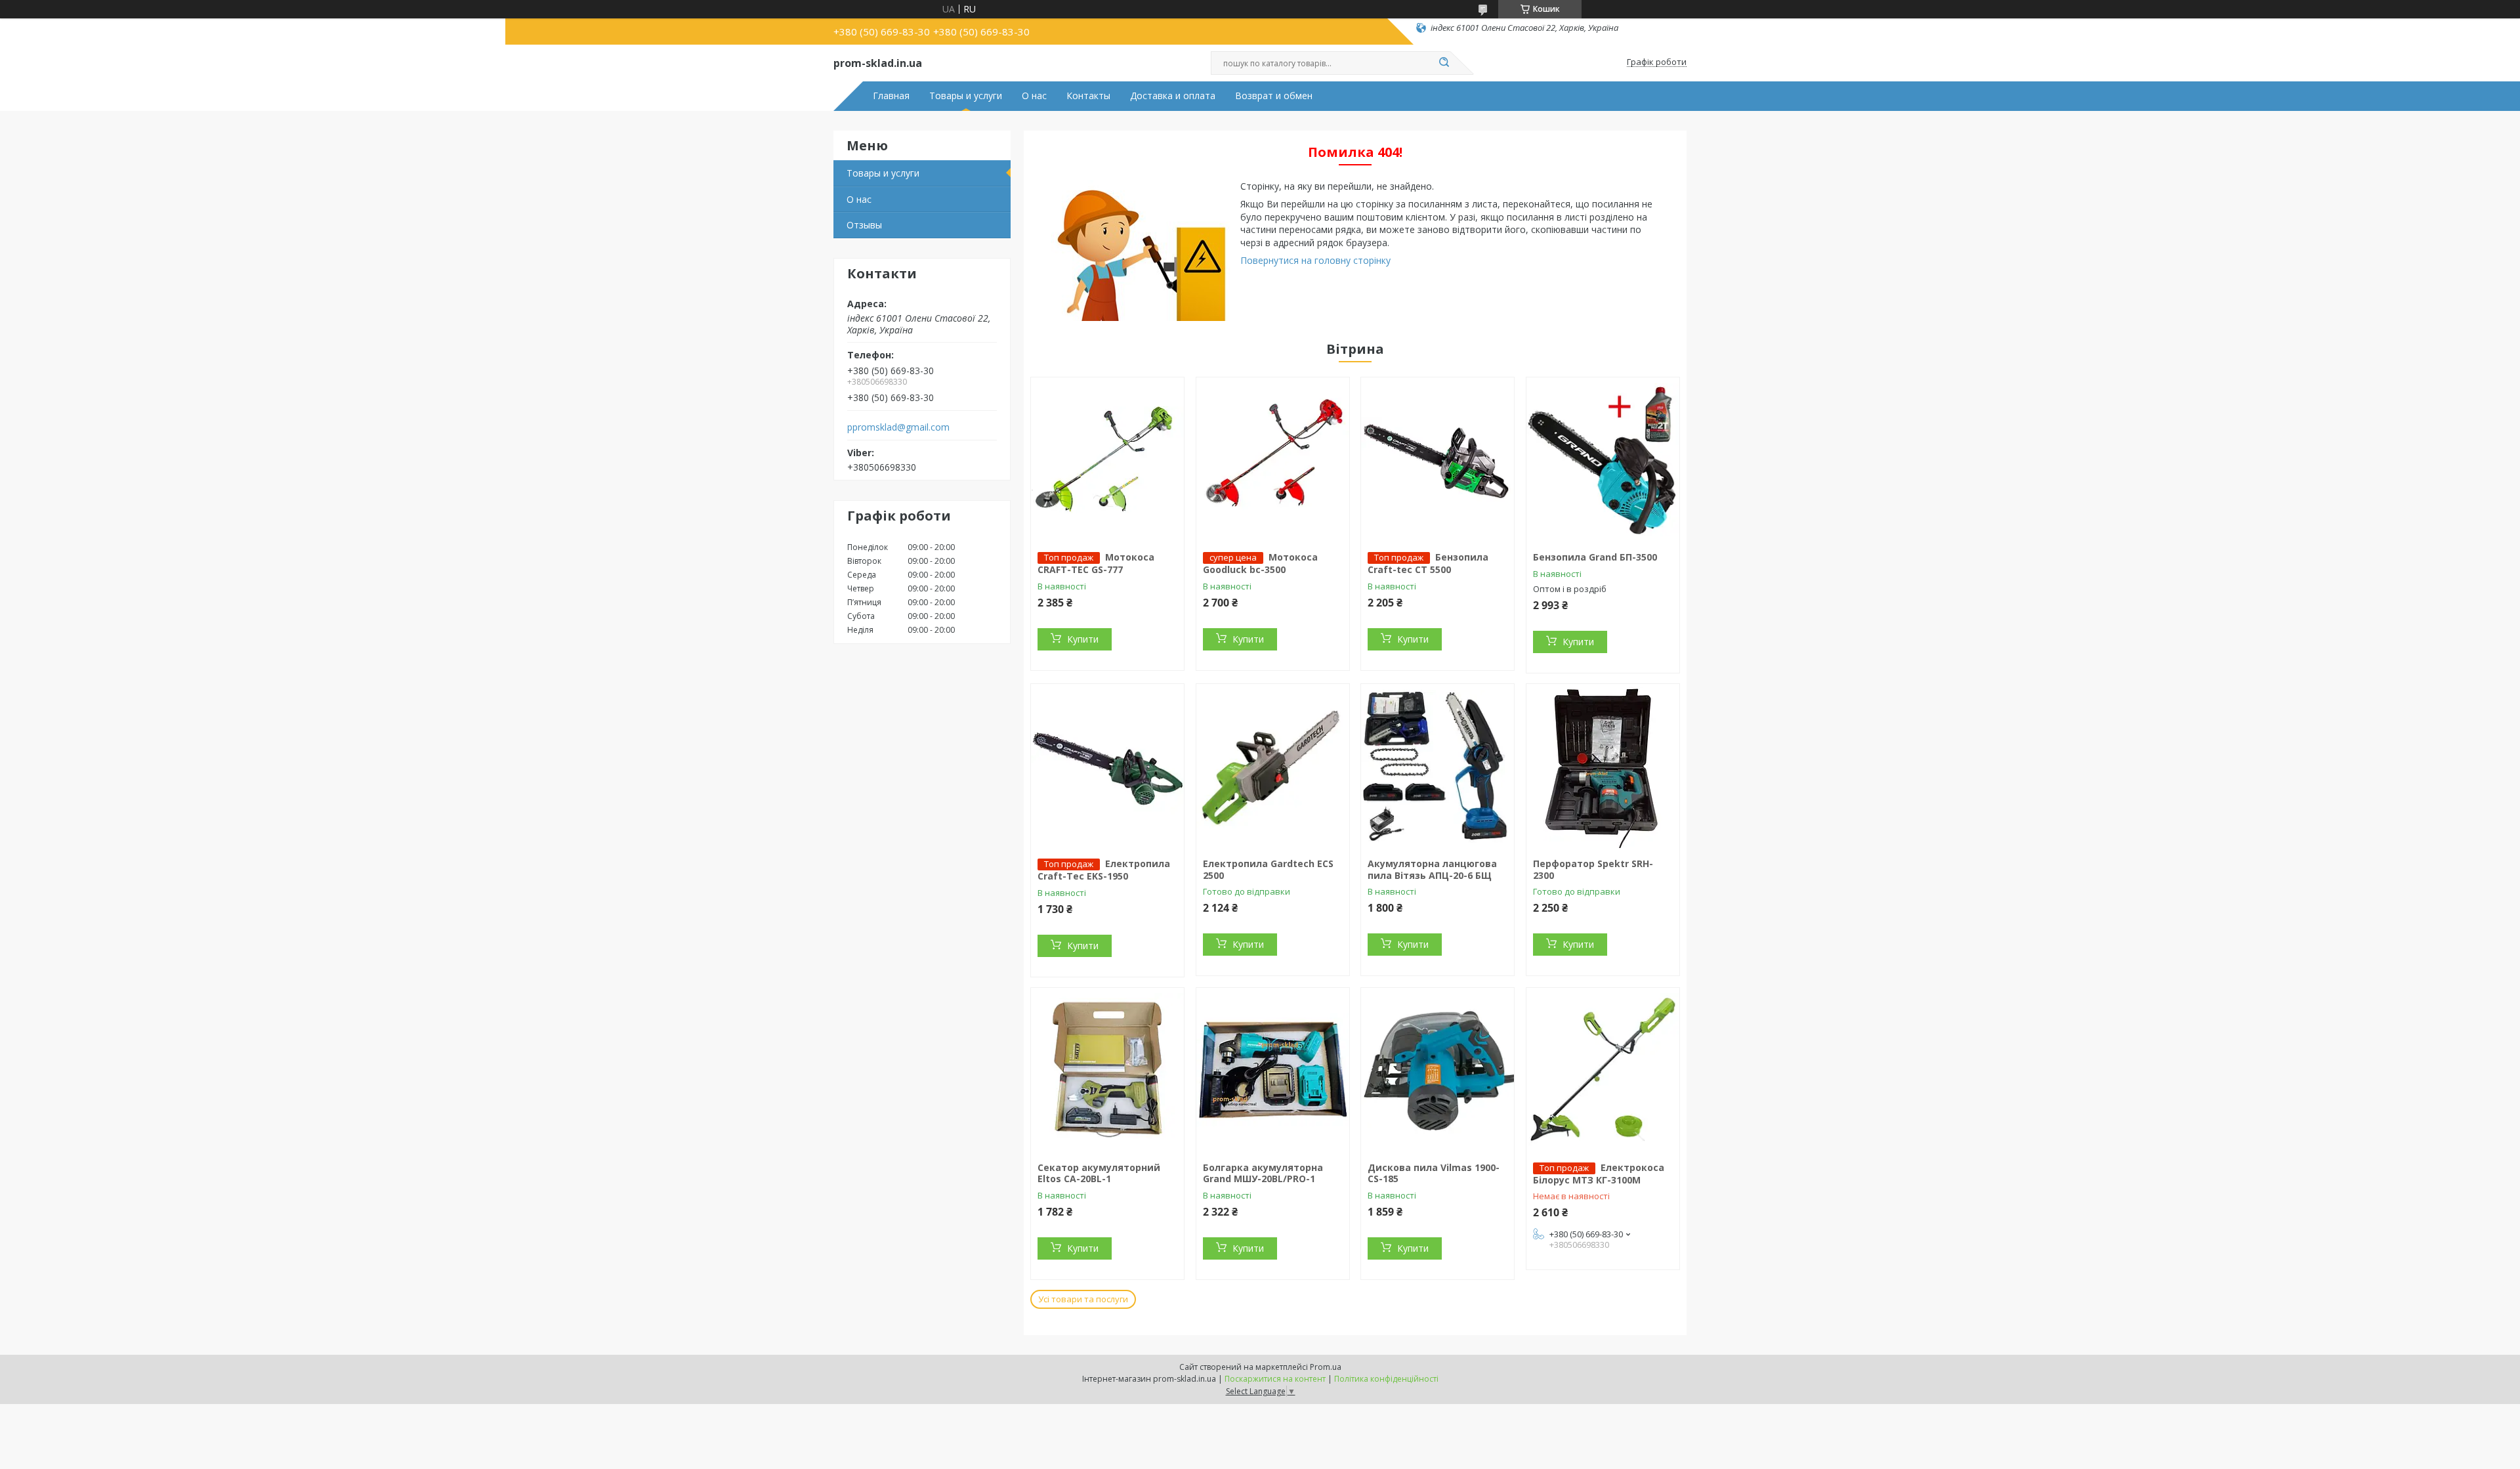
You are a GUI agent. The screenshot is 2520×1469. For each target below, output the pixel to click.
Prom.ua (1326, 1367)
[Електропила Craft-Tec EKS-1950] (1107, 766)
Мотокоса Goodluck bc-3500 (1260, 563)
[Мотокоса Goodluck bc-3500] (1273, 459)
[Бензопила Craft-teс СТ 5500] (1438, 459)
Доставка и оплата (1173, 96)
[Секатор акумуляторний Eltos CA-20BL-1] (1107, 1070)
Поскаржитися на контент (1275, 1379)
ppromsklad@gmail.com (898, 427)
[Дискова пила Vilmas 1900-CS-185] (1438, 1070)
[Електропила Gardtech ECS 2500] (1273, 766)
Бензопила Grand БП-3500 (1595, 557)
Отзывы (864, 225)
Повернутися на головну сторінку (1315, 260)
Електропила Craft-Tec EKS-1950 (1104, 870)
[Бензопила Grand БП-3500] (1603, 459)
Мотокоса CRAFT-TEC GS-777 (1096, 563)
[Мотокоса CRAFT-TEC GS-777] (1107, 459)
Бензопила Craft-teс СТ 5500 (1428, 563)
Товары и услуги (966, 96)
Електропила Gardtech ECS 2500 (1268, 869)
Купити (1083, 639)
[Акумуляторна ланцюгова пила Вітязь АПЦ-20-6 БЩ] (1438, 766)
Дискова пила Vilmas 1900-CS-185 (1434, 1173)
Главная (891, 96)
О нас (1034, 96)
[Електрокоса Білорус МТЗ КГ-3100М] (1603, 1070)
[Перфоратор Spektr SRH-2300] (1603, 766)
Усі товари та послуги (1083, 1299)
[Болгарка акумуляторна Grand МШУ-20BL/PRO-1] (1273, 1070)
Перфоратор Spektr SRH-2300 (1593, 869)
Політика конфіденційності (1386, 1379)
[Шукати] (1444, 63)
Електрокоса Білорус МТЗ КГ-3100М (1599, 1174)
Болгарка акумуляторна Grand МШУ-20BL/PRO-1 (1263, 1173)
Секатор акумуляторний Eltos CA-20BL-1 (1099, 1173)
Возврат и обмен (1274, 96)
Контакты (1088, 96)
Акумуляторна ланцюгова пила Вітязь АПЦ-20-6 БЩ (1432, 869)
